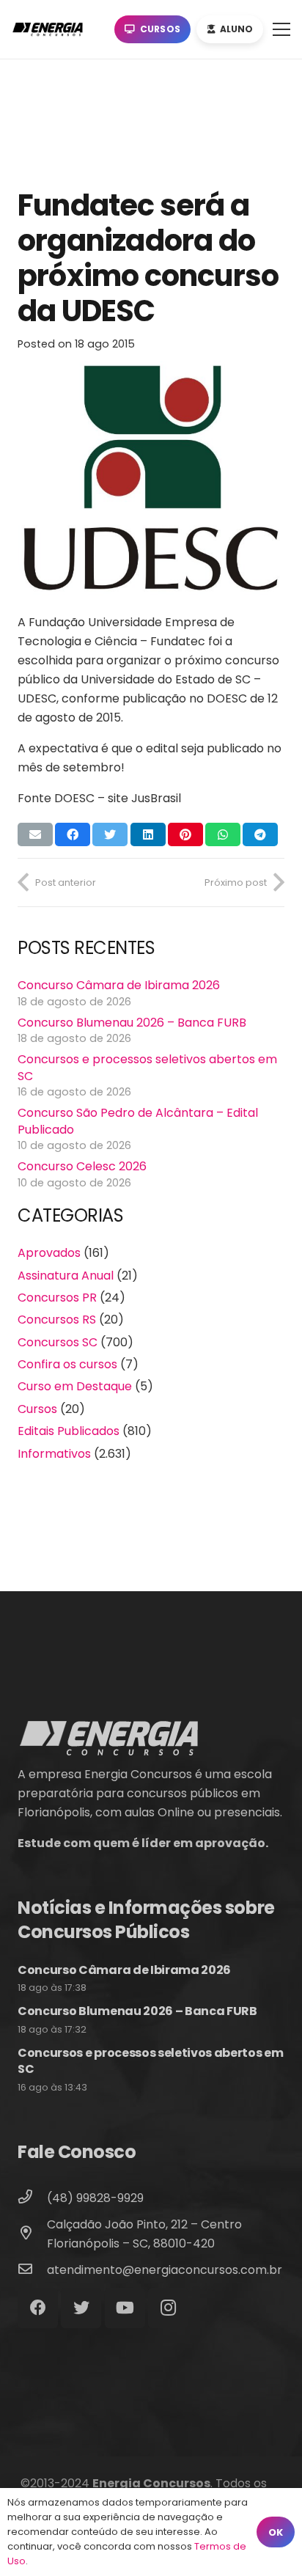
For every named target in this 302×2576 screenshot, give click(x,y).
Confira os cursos (67, 1364)
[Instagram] (168, 2308)
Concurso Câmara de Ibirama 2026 (119, 985)
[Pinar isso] (185, 834)
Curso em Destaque (75, 1386)
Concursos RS (57, 1320)
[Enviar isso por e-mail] (35, 834)
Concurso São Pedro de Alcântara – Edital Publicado (138, 1121)
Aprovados (49, 1253)
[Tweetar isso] (110, 834)
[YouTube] (125, 2308)
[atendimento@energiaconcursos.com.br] (32, 2270)
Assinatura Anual (66, 1276)
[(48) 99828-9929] (32, 2198)
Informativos (54, 1454)
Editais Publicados (69, 1431)
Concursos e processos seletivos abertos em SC (147, 1067)
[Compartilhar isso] (73, 834)
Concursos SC (58, 1342)
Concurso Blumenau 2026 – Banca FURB (132, 1023)
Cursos (37, 1409)
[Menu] (281, 29)
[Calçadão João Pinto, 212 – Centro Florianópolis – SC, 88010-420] (32, 2234)
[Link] (51, 29)
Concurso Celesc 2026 (82, 1166)
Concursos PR (57, 1298)
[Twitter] (81, 2308)
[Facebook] (38, 2308)
